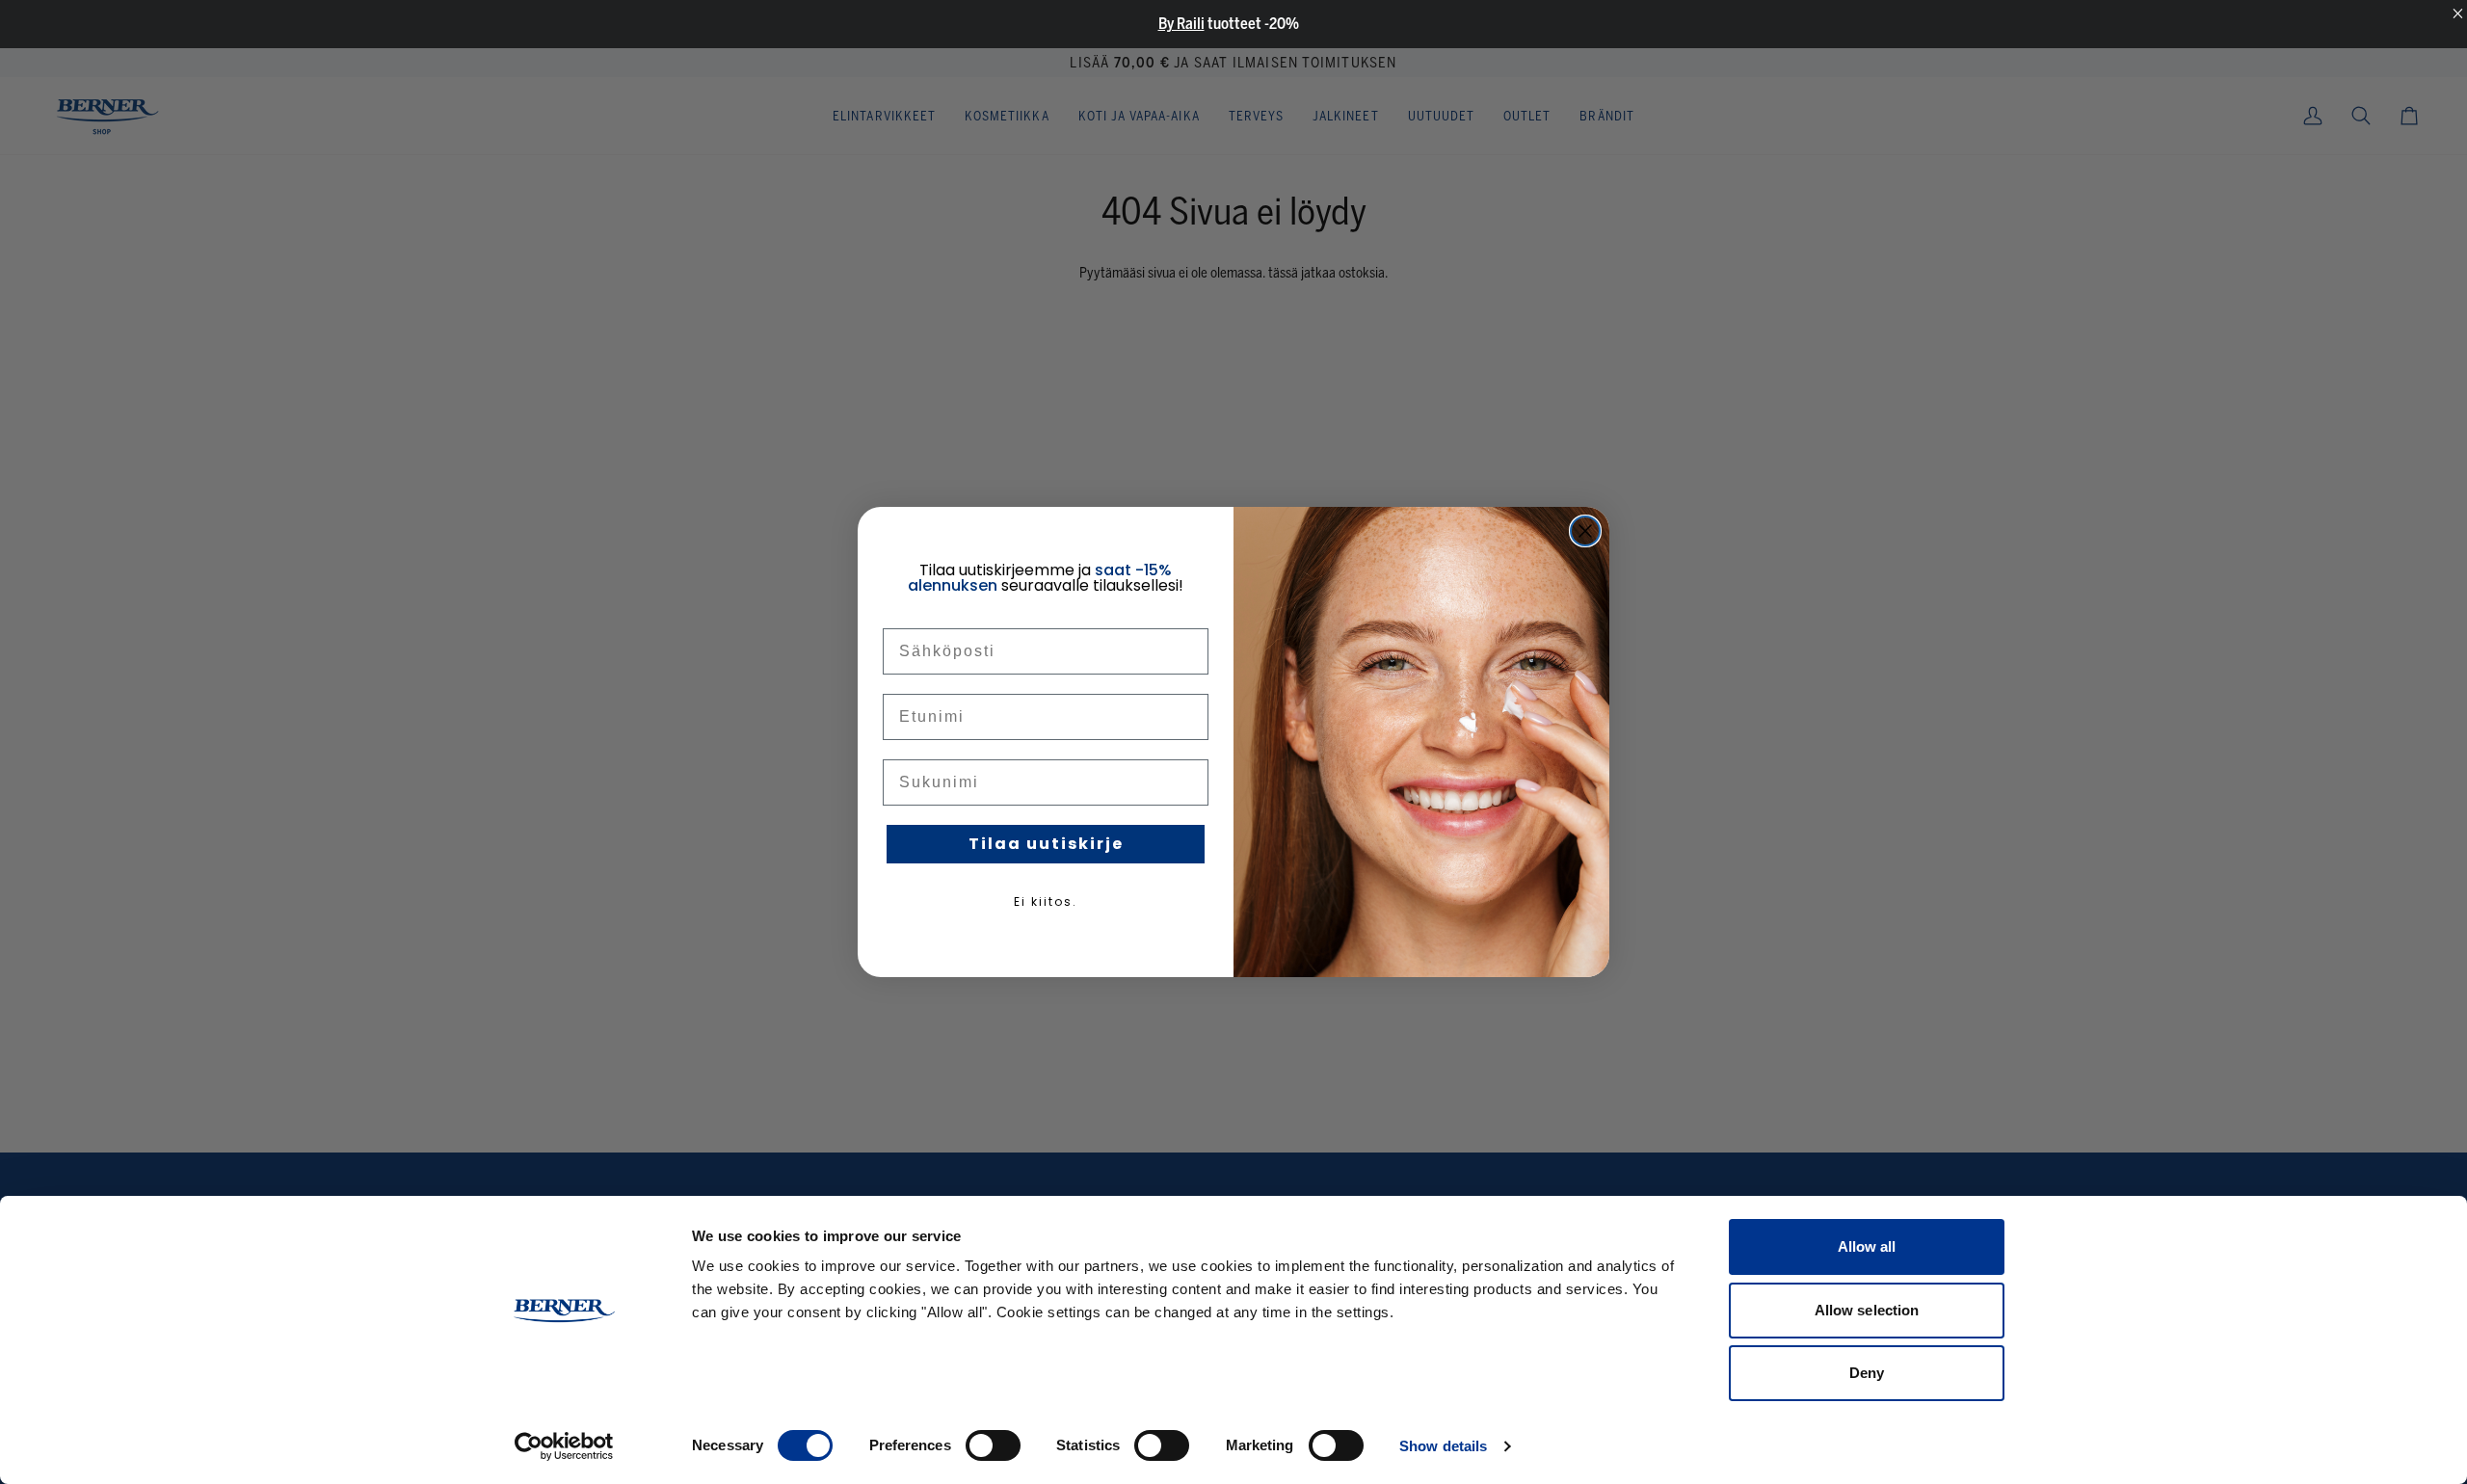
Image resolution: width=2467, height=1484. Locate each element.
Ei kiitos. (1046, 901)
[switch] (993, 1445)
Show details (1443, 1446)
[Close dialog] (1585, 531)
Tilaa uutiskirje (1046, 844)
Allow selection (1867, 1310)
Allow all (1867, 1246)
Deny (1867, 1373)
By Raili (1181, 24)
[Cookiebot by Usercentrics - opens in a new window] (564, 1446)
